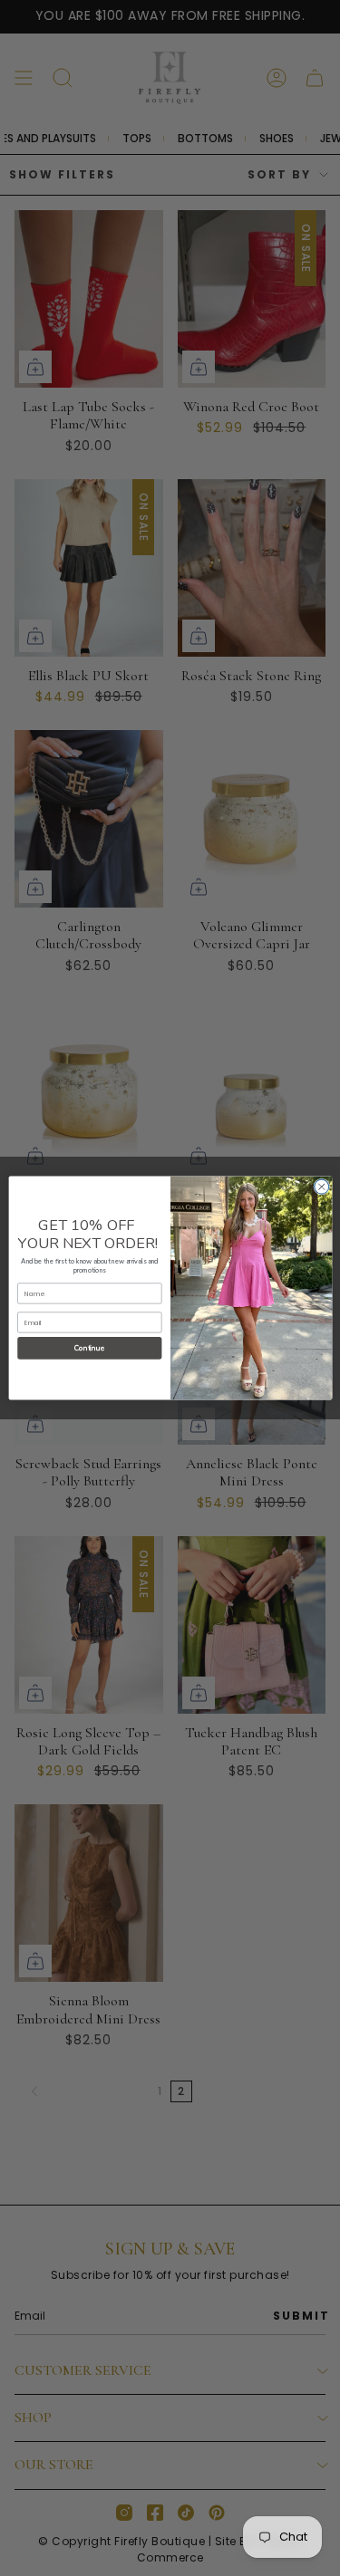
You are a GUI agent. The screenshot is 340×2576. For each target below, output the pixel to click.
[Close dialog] (321, 1187)
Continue (89, 1348)
